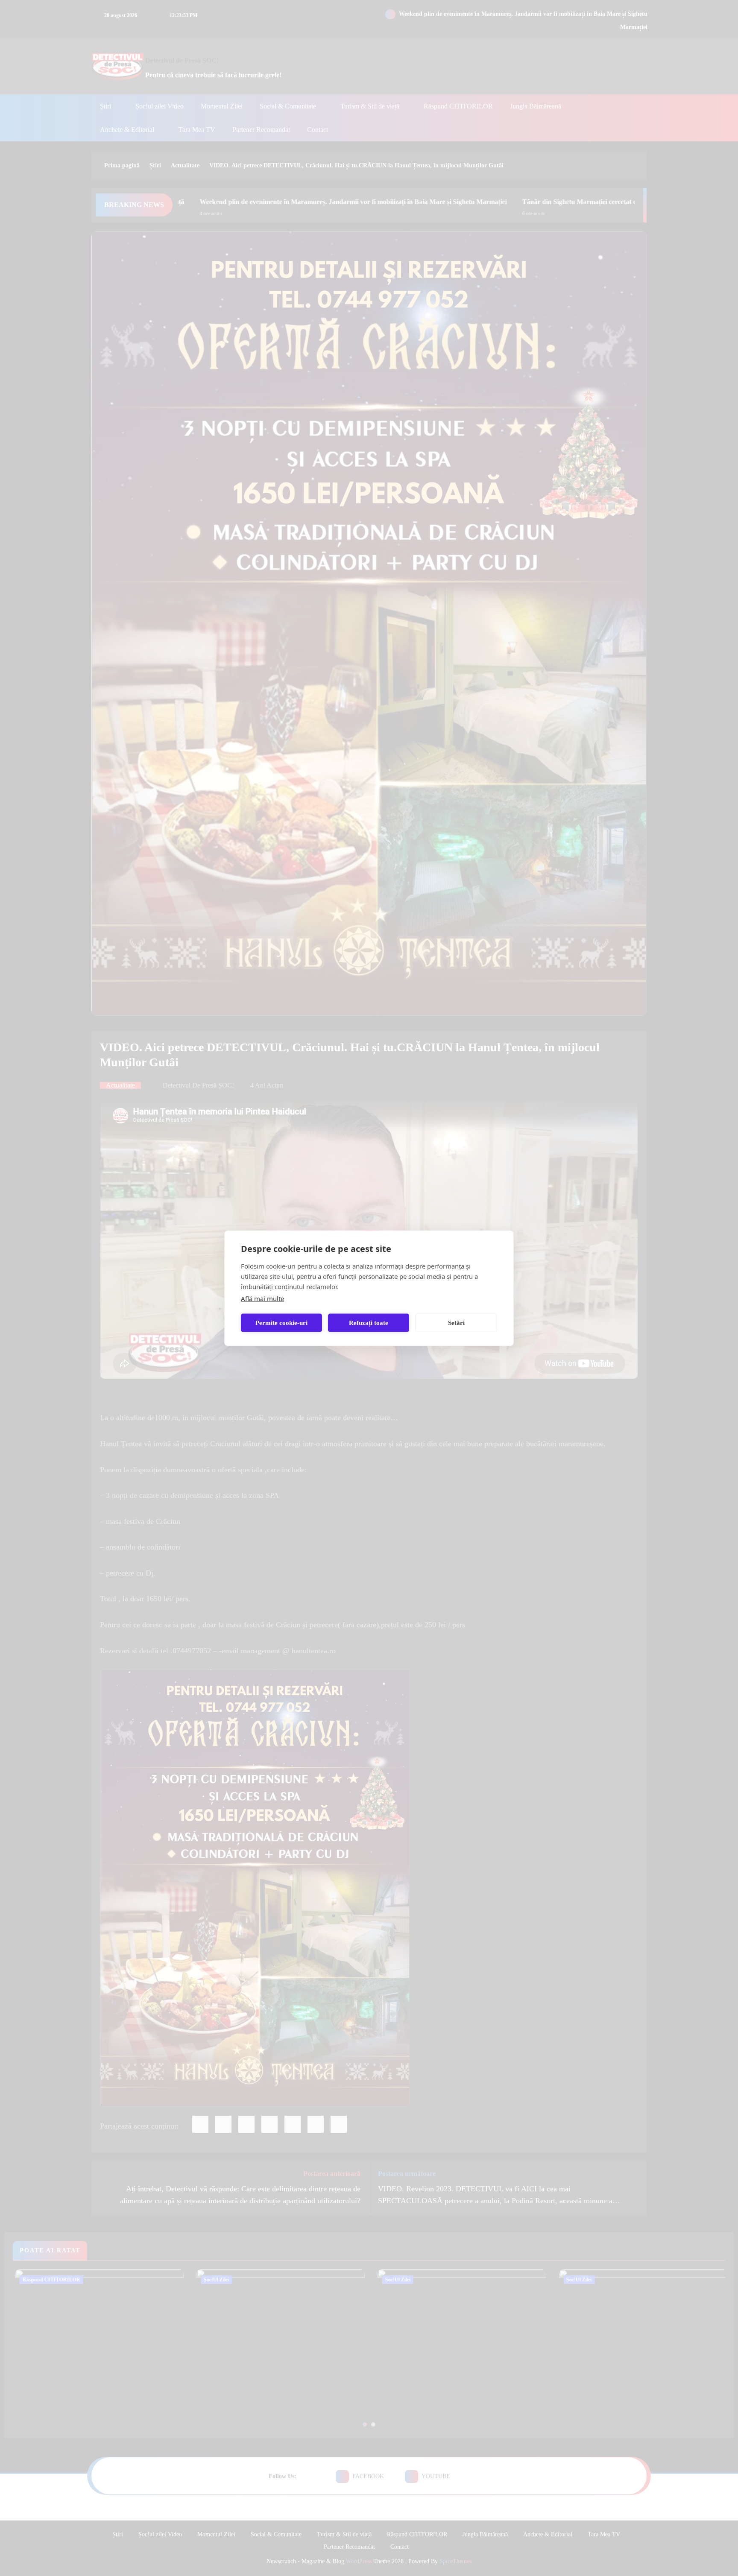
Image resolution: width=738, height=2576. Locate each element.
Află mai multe (262, 1298)
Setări (456, 1323)
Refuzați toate (369, 1323)
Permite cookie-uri (281, 1323)
